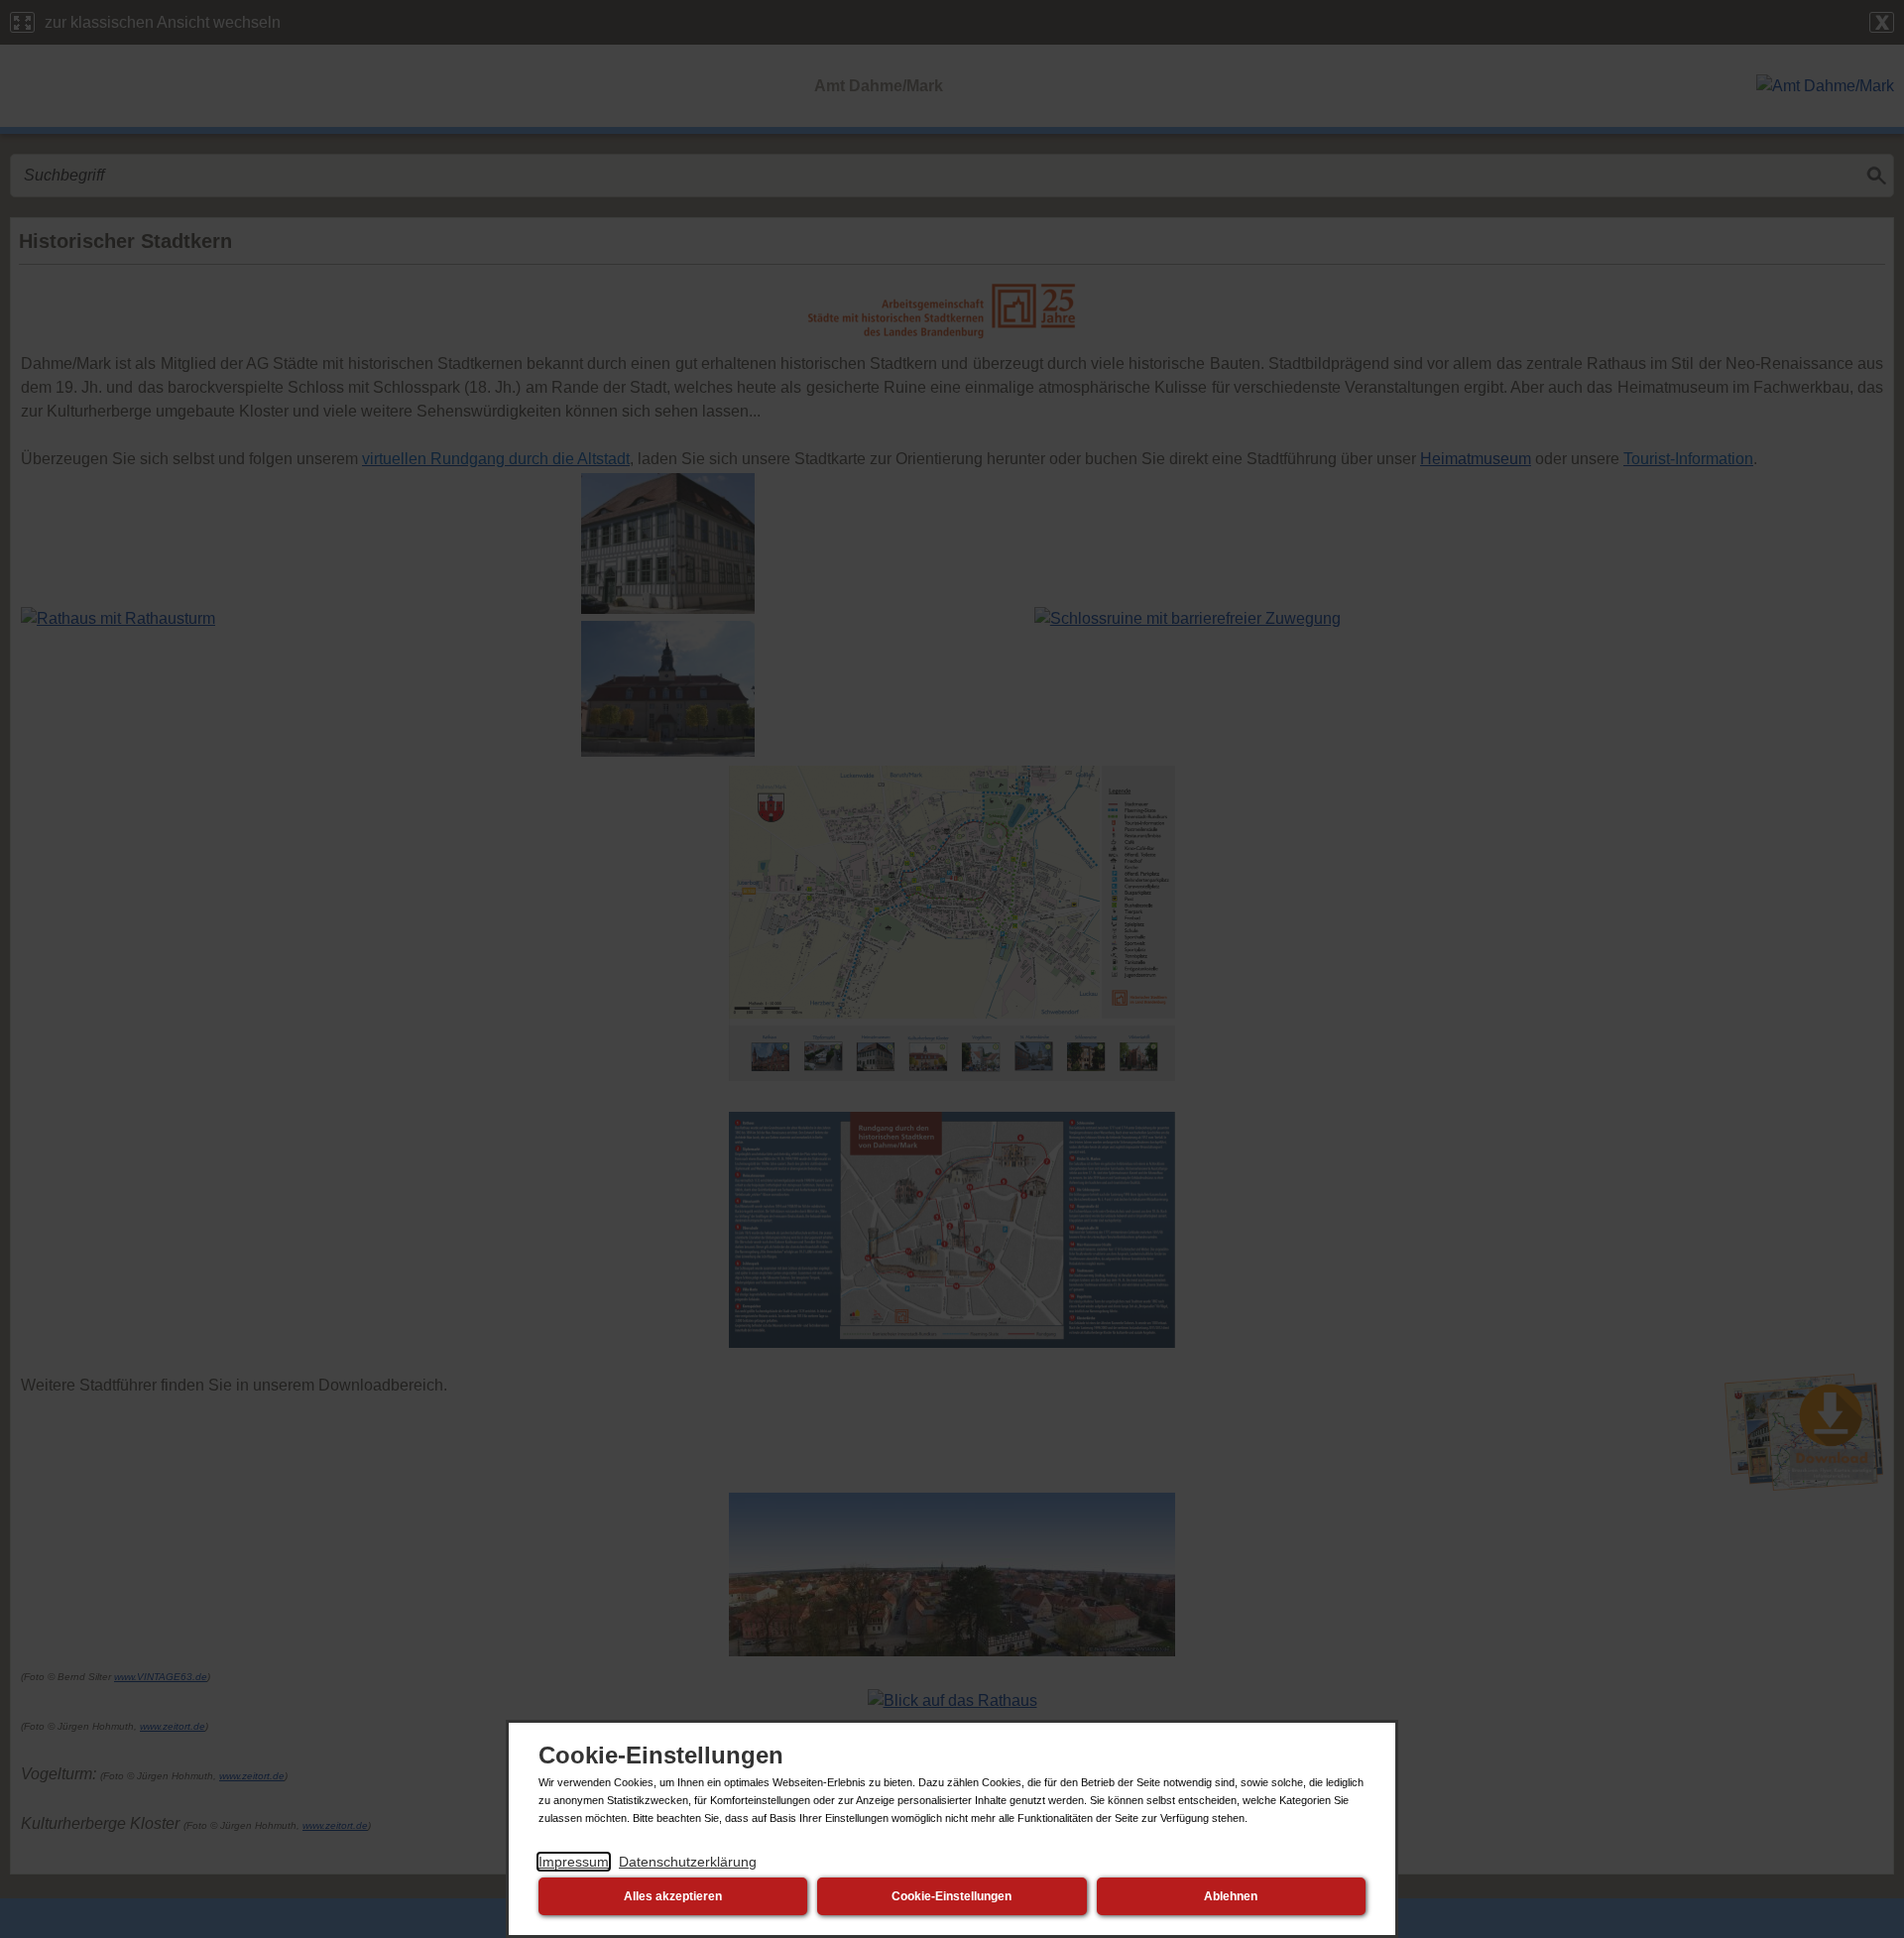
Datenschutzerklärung (688, 1862)
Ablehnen (1231, 1896)
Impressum (574, 1862)
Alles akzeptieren (673, 1896)
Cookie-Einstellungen (952, 1896)
